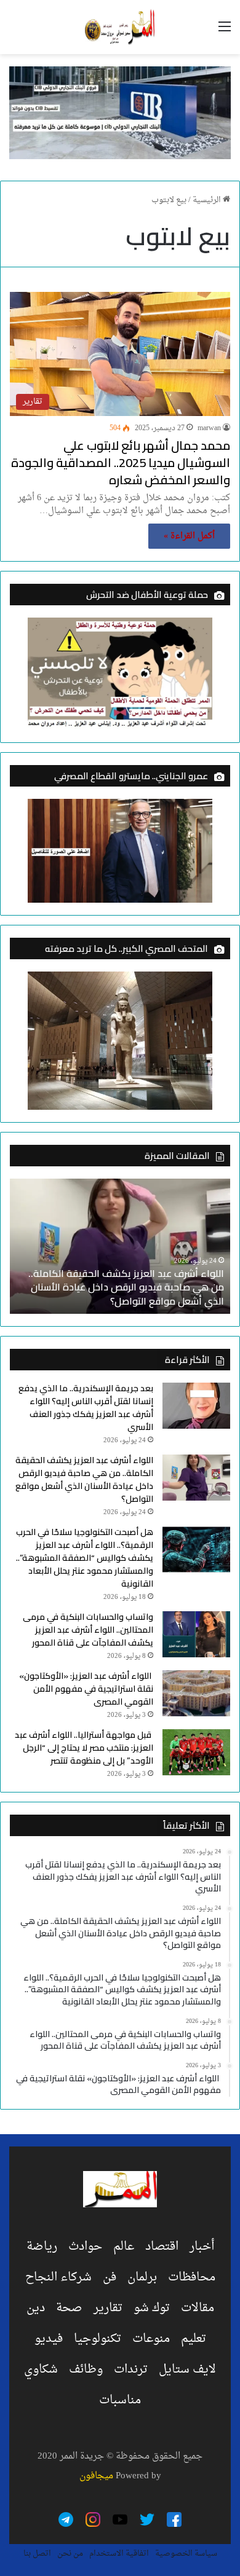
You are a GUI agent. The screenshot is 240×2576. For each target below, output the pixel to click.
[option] (120, 1246)
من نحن (70, 2554)
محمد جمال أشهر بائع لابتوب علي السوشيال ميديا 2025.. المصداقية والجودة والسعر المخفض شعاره (121, 462)
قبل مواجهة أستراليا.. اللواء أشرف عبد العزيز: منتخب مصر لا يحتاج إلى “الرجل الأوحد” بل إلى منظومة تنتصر (84, 1748)
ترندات (131, 2370)
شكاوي (41, 2370)
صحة (69, 2308)
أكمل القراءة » (189, 536)
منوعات (151, 2339)
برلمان (142, 2277)
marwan (209, 428)
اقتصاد (162, 2247)
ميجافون (96, 2476)
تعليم (194, 2339)
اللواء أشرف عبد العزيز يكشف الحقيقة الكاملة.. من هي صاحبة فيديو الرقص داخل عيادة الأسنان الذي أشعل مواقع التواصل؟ (126, 1287)
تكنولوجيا (98, 2339)
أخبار (202, 2247)
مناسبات (120, 2400)
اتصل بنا (37, 2554)
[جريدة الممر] (120, 27)
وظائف (86, 2370)
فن (110, 2277)
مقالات (198, 2308)
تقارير (108, 2308)
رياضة (42, 2247)
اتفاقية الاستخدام (119, 2554)
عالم (124, 2247)
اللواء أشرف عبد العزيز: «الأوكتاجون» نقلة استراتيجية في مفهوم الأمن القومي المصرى (86, 1689)
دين (36, 2308)
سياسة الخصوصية (186, 2554)
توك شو (152, 2308)
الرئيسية (208, 200)
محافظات (192, 2277)
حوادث (85, 2247)
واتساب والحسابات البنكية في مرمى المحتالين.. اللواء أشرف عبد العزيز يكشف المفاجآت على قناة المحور (88, 1630)
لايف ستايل (187, 2370)
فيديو (49, 2339)
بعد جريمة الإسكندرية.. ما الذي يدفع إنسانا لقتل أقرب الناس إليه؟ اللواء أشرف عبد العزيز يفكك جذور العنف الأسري (86, 1408)
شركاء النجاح (58, 2277)
